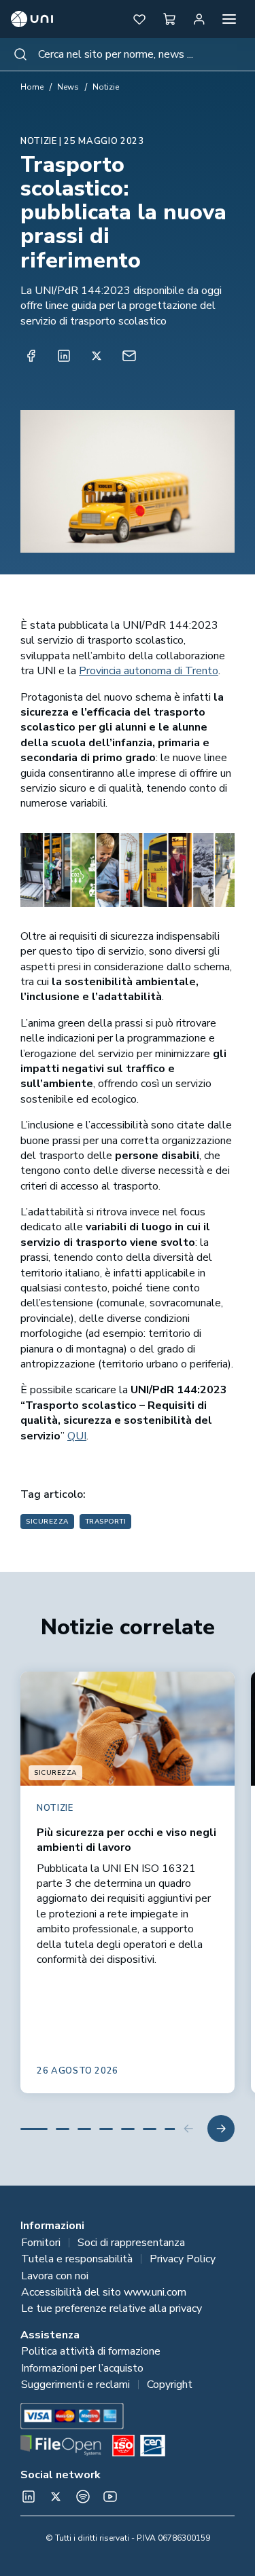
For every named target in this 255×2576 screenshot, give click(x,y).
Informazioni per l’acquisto (82, 2368)
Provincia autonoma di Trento (149, 671)
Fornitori (41, 2243)
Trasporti (106, 1522)
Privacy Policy (183, 2259)
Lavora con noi (55, 2276)
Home (32, 87)
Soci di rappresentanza (131, 2243)
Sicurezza (47, 1522)
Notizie (106, 87)
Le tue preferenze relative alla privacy (112, 2308)
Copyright (170, 2385)
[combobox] (128, 54)
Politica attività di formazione (91, 2351)
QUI (77, 1436)
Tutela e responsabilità (77, 2259)
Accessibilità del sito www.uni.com (104, 2292)
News (68, 87)
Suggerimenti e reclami (75, 2385)
